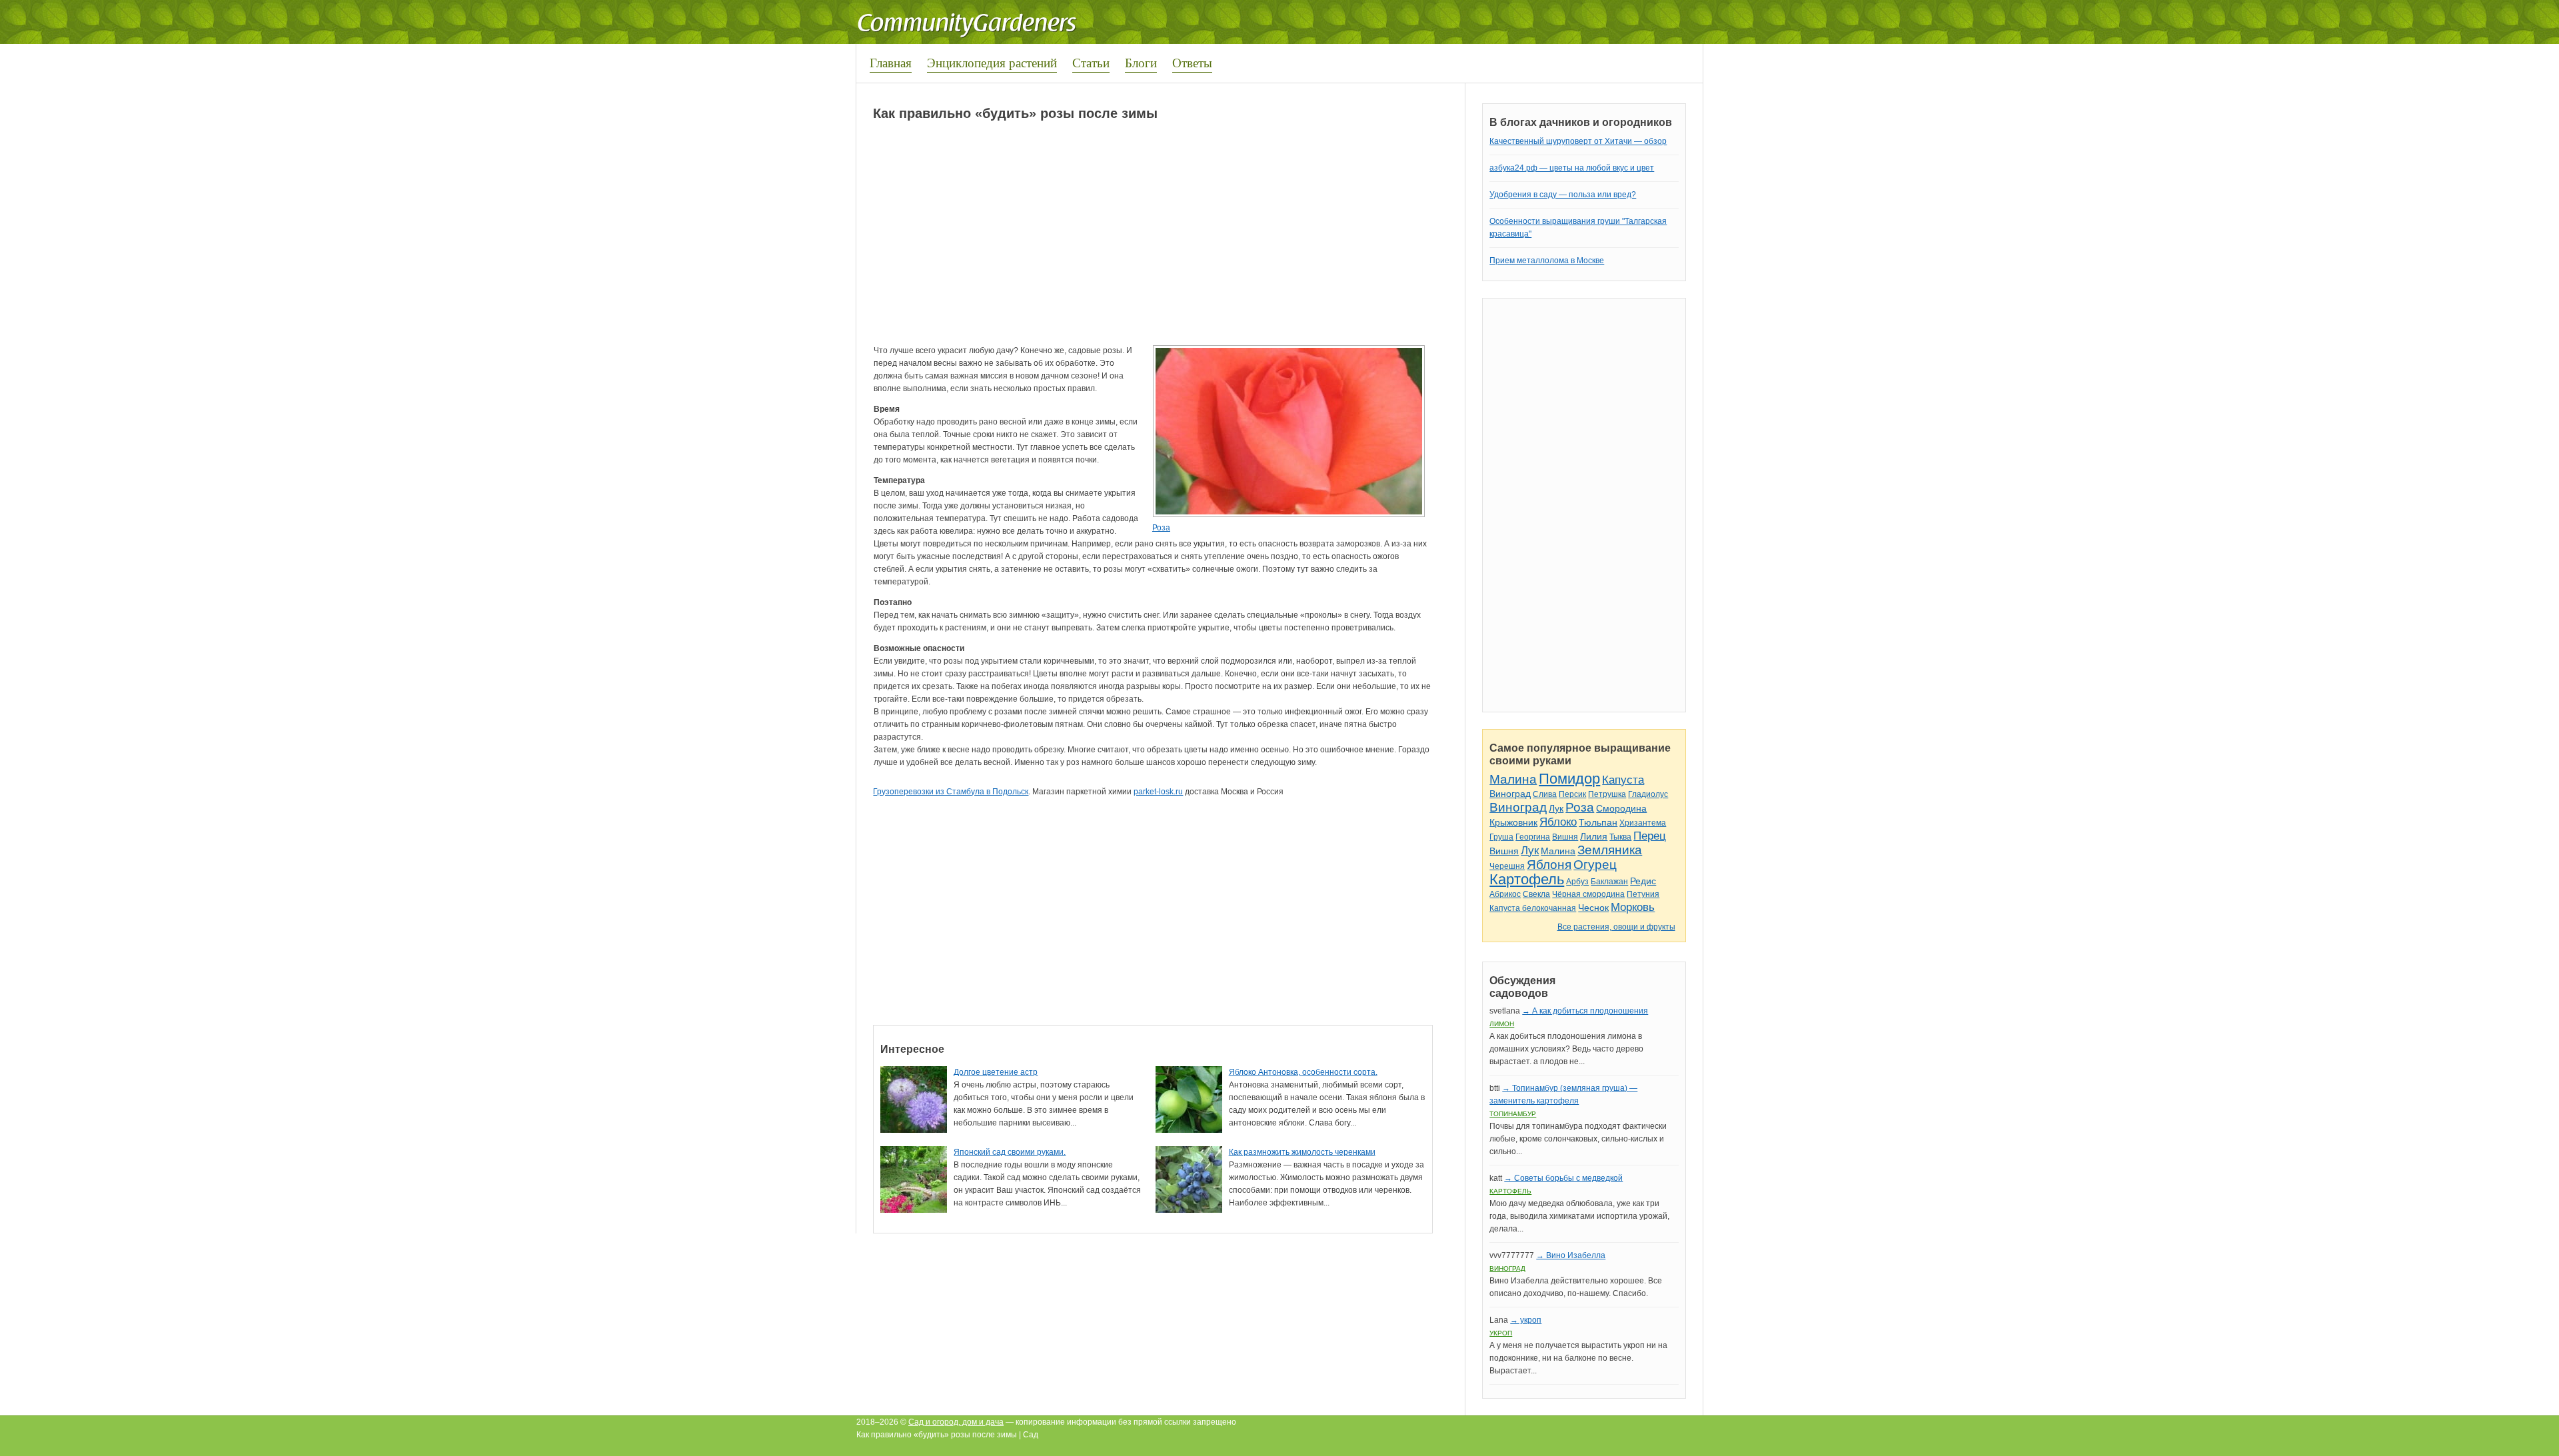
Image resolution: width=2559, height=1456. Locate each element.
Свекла (1536, 894)
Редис (1643, 881)
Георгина (1533, 837)
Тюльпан (1598, 822)
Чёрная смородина (1588, 894)
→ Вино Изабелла (1571, 1255)
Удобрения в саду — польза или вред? (1563, 195)
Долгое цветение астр (996, 1072)
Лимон (1502, 1024)
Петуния (1643, 894)
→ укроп (1526, 1320)
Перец (1650, 836)
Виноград (1510, 794)
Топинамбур (1513, 1114)
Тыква (1620, 837)
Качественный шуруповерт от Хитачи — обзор (1578, 141)
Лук (1556, 808)
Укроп (1501, 1333)
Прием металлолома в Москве (1547, 261)
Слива (1545, 794)
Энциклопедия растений (992, 62)
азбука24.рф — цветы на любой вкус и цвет (1572, 168)
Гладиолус (1648, 794)
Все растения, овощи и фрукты (1616, 927)
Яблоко (1558, 822)
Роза (1161, 528)
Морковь (1633, 907)
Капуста (1623, 780)
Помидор (1569, 779)
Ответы (1192, 62)
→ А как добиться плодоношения (1585, 1011)
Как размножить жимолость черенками (1302, 1152)
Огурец (1595, 865)
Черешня (1507, 866)
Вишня (1565, 837)
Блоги (1141, 62)
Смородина (1621, 808)
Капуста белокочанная (1533, 908)
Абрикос (1505, 894)
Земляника (1610, 850)
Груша (1501, 837)
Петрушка (1607, 794)
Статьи (1091, 62)
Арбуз (1577, 882)
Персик (1572, 794)
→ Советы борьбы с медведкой (1563, 1178)
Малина (1513, 779)
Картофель (1527, 879)
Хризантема (1643, 823)
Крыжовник (1513, 822)
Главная (891, 62)
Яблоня (1549, 865)
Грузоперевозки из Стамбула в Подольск (951, 792)
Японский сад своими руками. (1010, 1152)
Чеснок (1593, 908)
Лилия (1594, 836)
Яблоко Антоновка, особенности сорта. (1303, 1072)
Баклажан (1609, 882)
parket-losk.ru (1158, 792)
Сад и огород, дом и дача (956, 1422)
